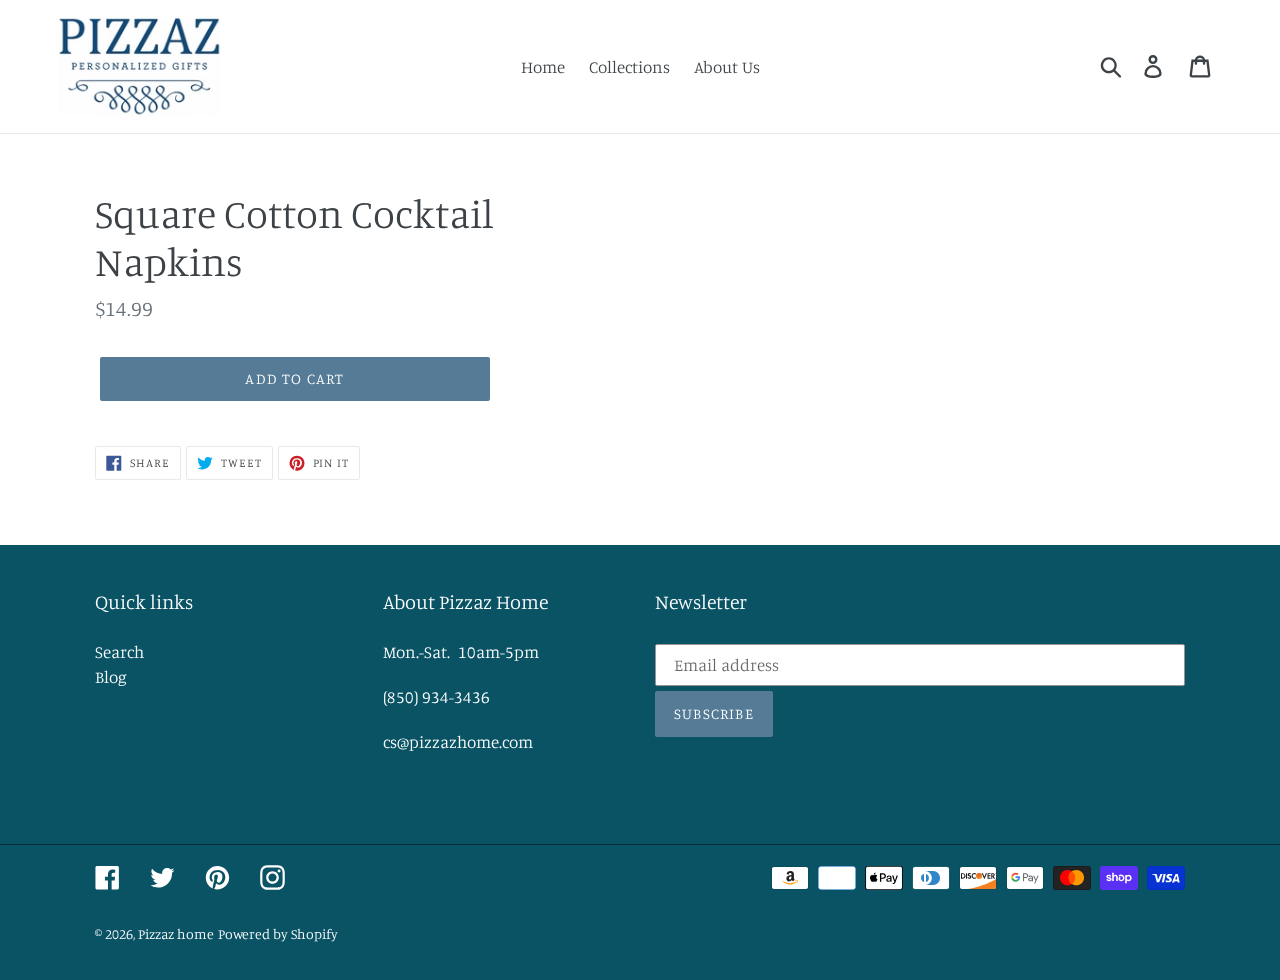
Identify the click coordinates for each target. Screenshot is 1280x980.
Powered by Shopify (278, 933)
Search (119, 651)
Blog (111, 676)
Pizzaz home (176, 933)
